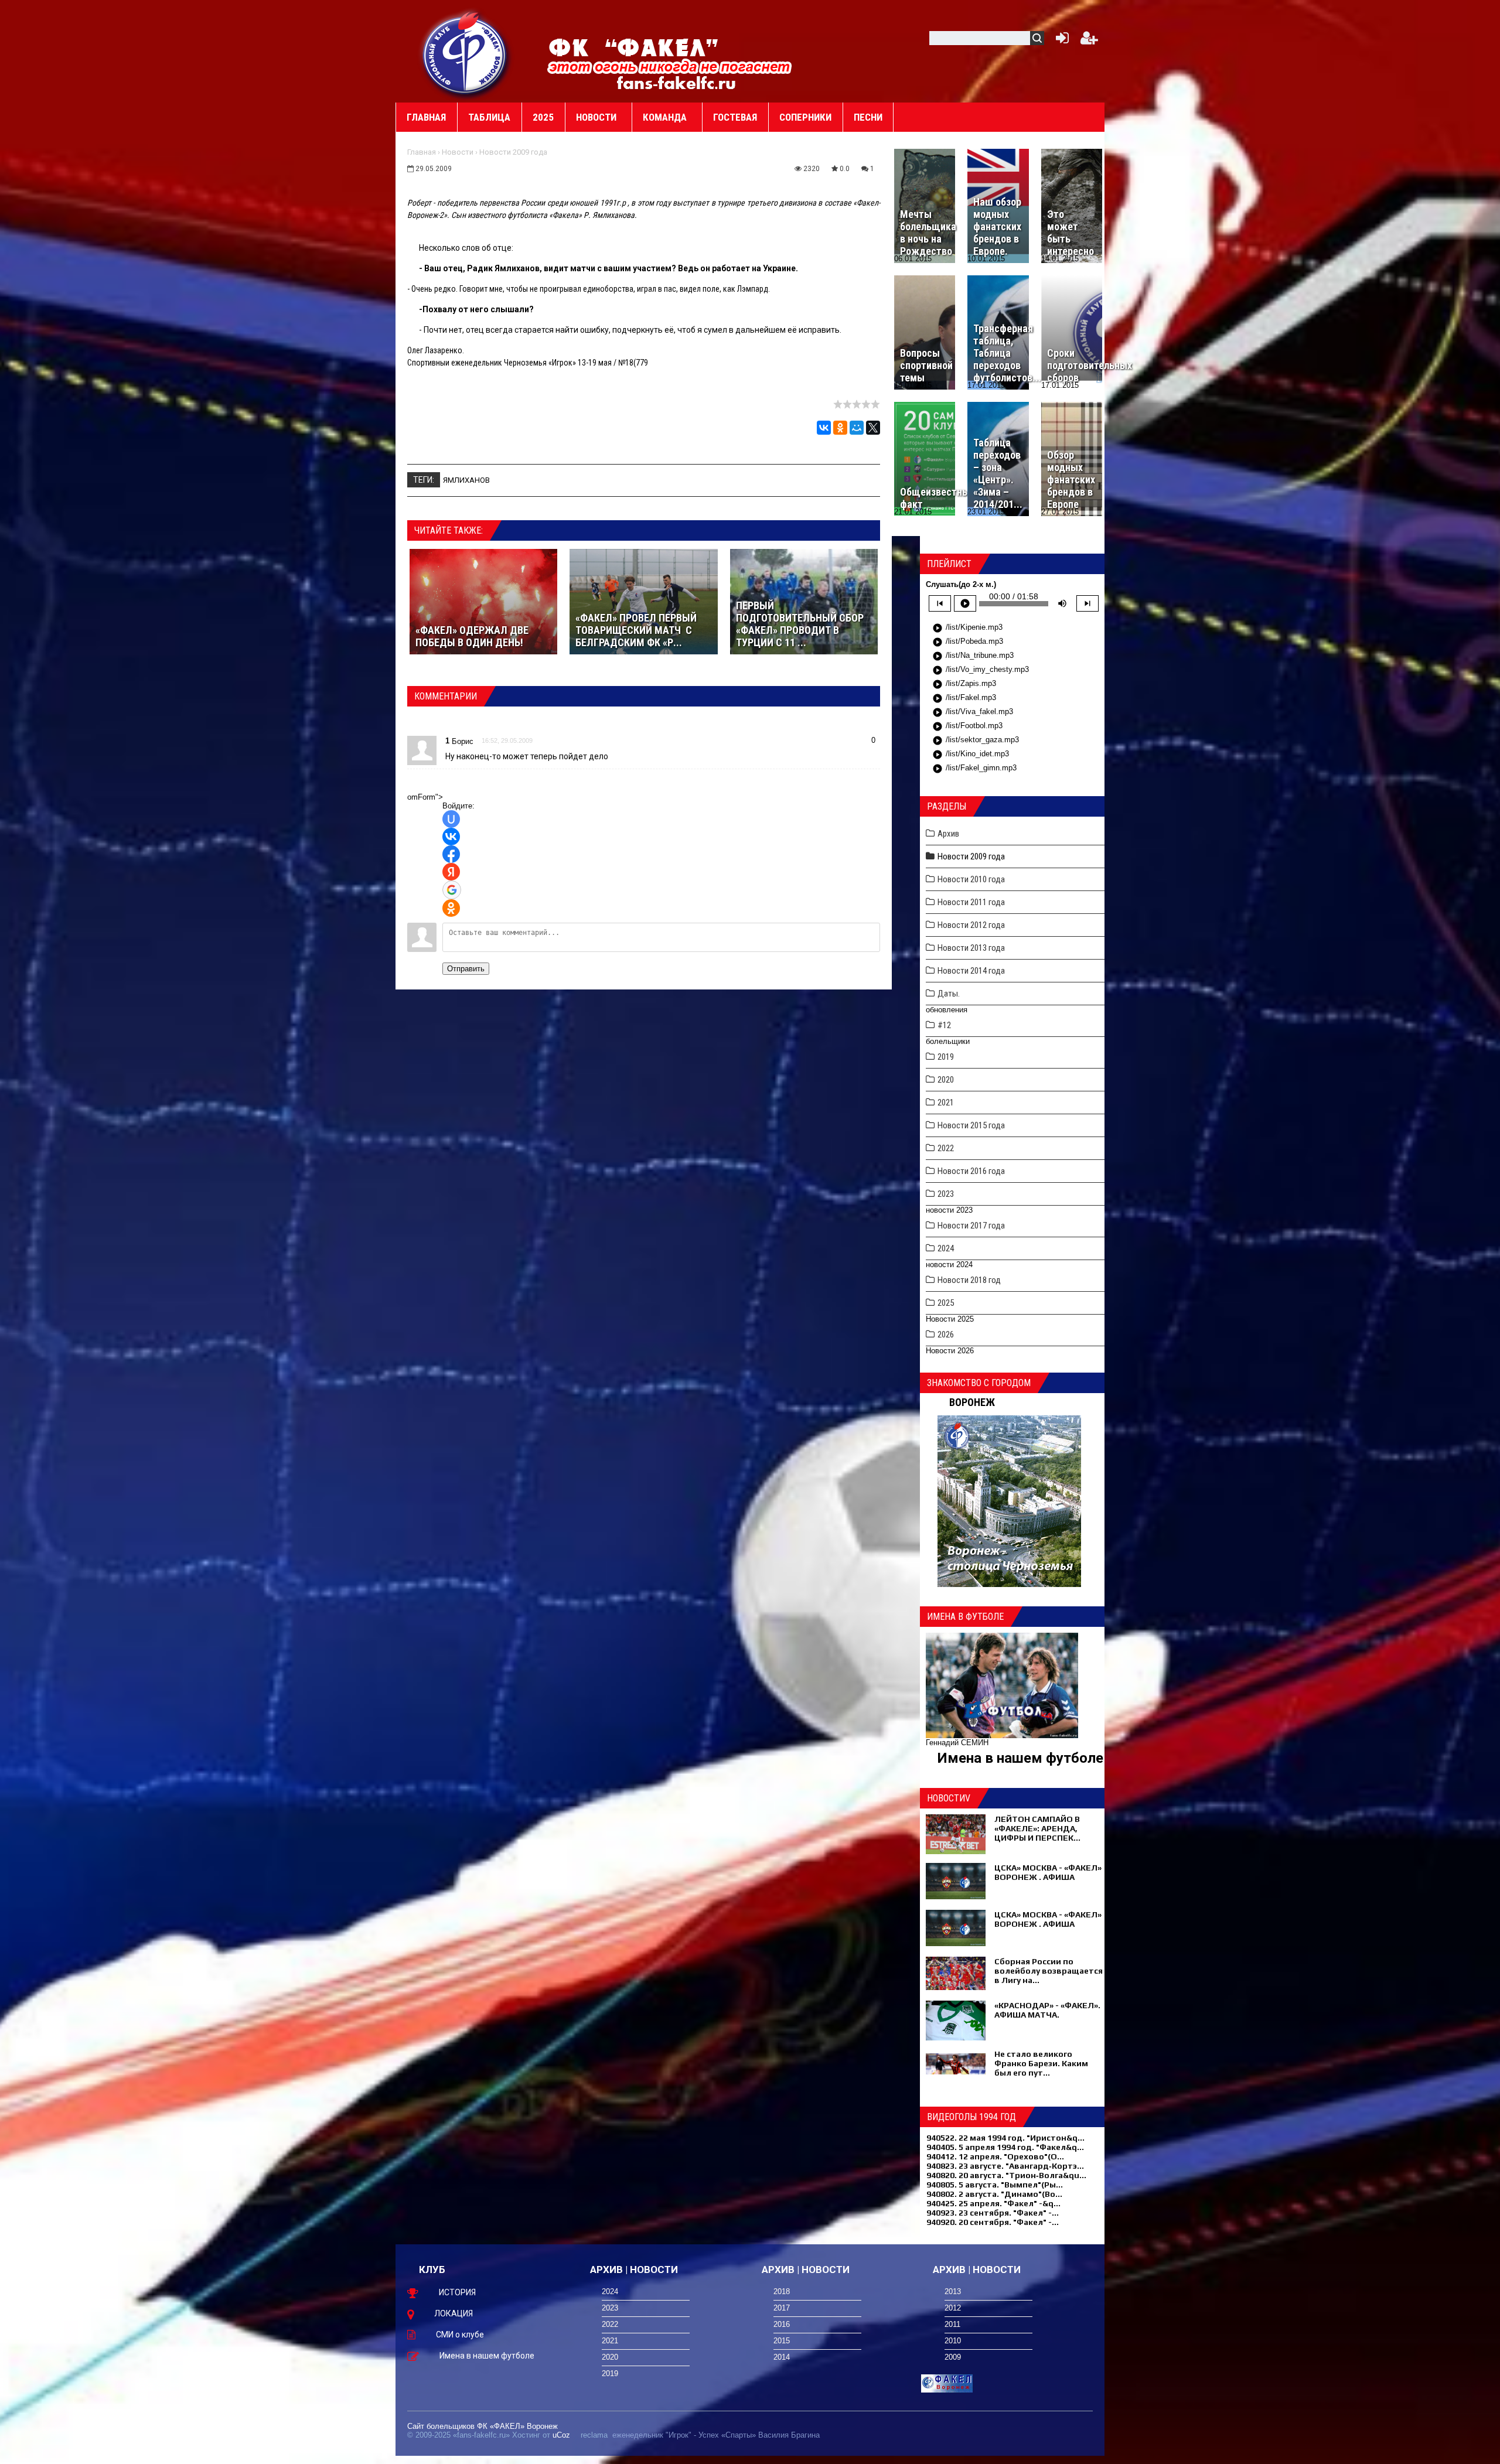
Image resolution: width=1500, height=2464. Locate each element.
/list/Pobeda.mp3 (968, 642)
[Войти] (1060, 41)
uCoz (561, 2435)
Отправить (466, 969)
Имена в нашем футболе (1020, 1758)
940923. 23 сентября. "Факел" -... (993, 2213)
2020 (946, 1080)
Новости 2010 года (971, 879)
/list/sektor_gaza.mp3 (976, 740)
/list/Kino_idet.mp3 (971, 755)
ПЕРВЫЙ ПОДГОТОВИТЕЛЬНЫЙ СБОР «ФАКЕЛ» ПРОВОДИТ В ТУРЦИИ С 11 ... (800, 624)
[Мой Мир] (857, 428)
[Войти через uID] (451, 819)
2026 (946, 1335)
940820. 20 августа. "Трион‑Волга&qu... (1006, 2175)
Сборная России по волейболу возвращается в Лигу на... (1049, 1971)
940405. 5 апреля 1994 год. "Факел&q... (1005, 2147)
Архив (948, 834)
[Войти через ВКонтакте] (451, 837)
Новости (458, 152)
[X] (873, 428)
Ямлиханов (466, 480)
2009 (953, 2357)
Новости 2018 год (969, 1280)
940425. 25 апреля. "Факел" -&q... (993, 2203)
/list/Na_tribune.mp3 (973, 656)
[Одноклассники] (840, 428)
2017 (782, 2308)
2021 (946, 1103)
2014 (782, 2357)
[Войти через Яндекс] (451, 872)
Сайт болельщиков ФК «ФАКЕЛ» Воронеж (483, 2426)
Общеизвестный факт (937, 498)
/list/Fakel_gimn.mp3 (974, 769)
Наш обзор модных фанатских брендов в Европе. (997, 226)
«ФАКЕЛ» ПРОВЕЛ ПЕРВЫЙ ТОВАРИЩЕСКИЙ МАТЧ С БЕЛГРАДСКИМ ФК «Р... (636, 630)
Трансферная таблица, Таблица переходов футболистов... (1007, 353)
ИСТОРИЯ (457, 2292)
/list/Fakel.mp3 (964, 698)
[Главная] (466, 53)
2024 (946, 1248)
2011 (952, 2324)
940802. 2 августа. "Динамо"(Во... (994, 2194)
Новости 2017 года (971, 1226)
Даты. (949, 994)
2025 (946, 1303)
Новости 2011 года (971, 902)
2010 (953, 2341)
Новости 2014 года (971, 971)
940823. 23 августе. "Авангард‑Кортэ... (1005, 2166)
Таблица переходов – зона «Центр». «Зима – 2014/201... (998, 473)
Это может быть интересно (1071, 233)
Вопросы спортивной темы (926, 365)
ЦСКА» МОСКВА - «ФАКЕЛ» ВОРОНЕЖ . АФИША (1048, 1872)
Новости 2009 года (513, 152)
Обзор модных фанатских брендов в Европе (1071, 480)
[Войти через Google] (452, 890)
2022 (946, 1148)
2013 (953, 2291)
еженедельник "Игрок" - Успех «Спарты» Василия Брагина (716, 2435)
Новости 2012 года (971, 925)
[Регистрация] (1089, 41)
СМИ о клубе (460, 2335)
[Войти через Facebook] (451, 854)
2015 (782, 2341)
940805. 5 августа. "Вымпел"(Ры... (995, 2185)
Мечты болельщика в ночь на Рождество (928, 233)
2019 (946, 1057)
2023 (946, 1194)
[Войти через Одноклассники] (451, 908)
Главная (422, 152)
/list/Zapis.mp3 (964, 684)
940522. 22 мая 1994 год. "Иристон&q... (1005, 2138)
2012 (953, 2308)
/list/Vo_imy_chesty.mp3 (981, 670)
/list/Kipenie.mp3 (967, 628)
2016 (782, 2324)
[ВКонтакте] (824, 428)
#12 (944, 1025)
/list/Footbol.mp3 (967, 726)
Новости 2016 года (971, 1171)
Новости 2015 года (971, 1125)
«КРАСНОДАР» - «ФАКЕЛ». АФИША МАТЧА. (1047, 2010)
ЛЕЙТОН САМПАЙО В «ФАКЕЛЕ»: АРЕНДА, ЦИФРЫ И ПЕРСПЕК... (1037, 1828)
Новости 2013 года (971, 948)
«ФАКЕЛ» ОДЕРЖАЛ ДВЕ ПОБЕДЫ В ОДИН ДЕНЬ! (472, 636)
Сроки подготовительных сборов (1090, 365)
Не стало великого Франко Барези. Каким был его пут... (1041, 2063)
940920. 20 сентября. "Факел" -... (993, 2222)
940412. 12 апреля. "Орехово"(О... (995, 2156)
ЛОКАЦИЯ (454, 2313)
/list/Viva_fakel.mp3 (973, 712)
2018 (782, 2291)
